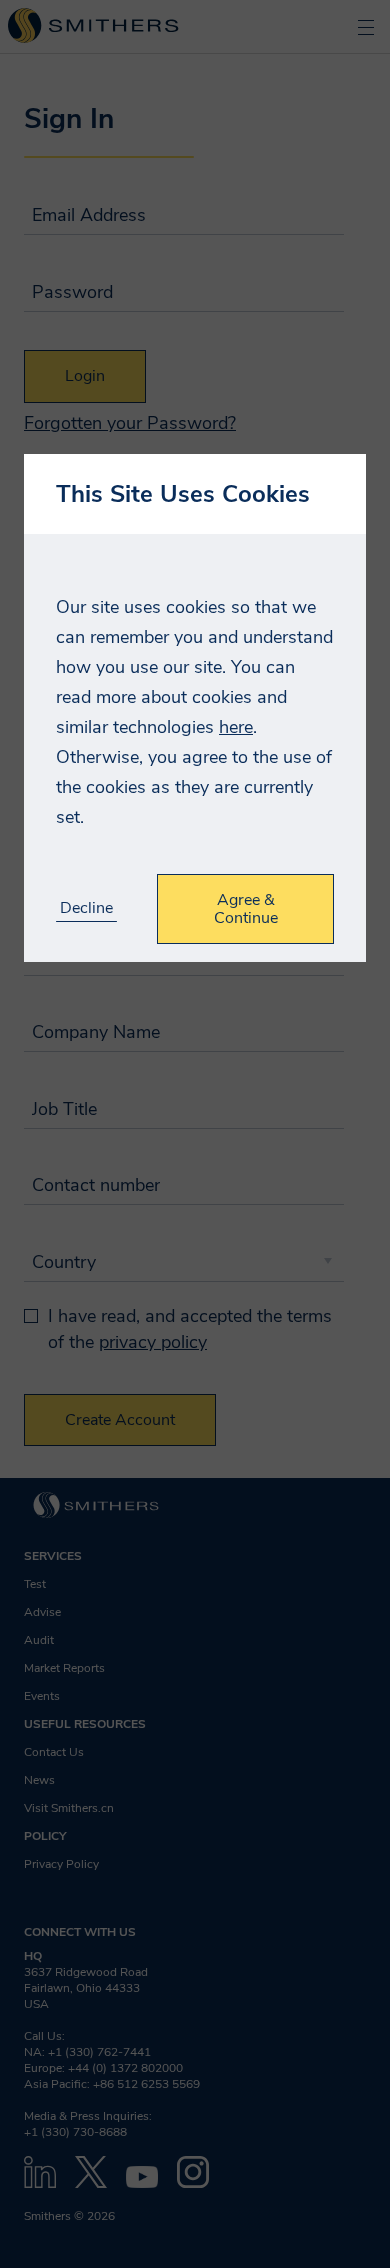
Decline (86, 908)
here (236, 727)
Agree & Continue (246, 909)
